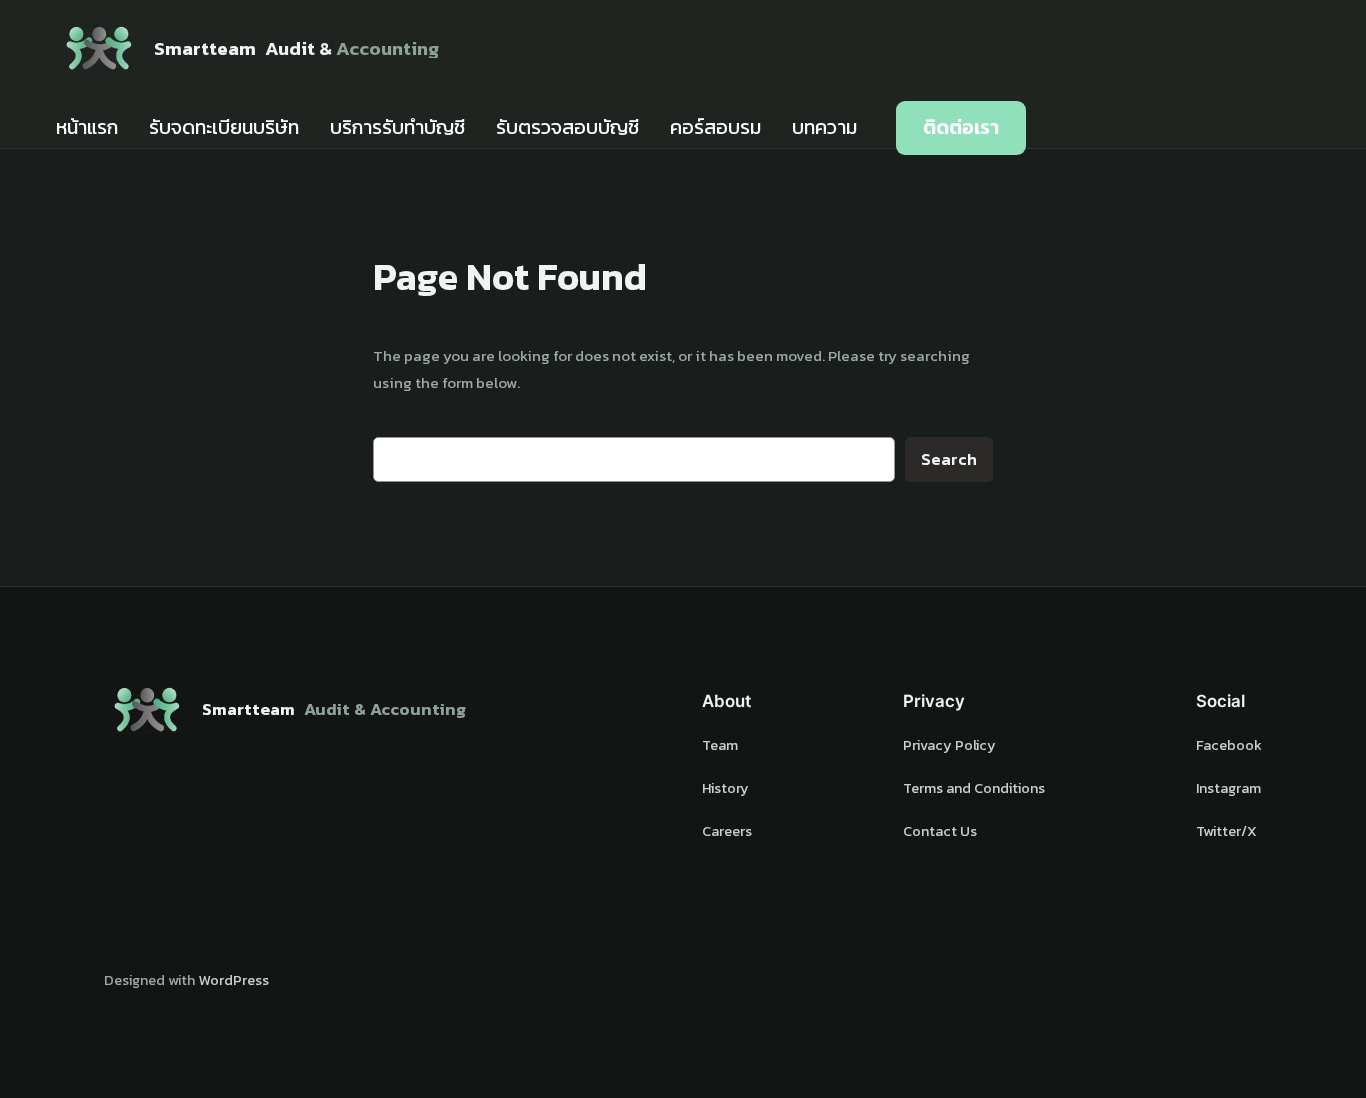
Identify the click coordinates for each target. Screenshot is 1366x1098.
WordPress (233, 980)
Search (949, 459)
